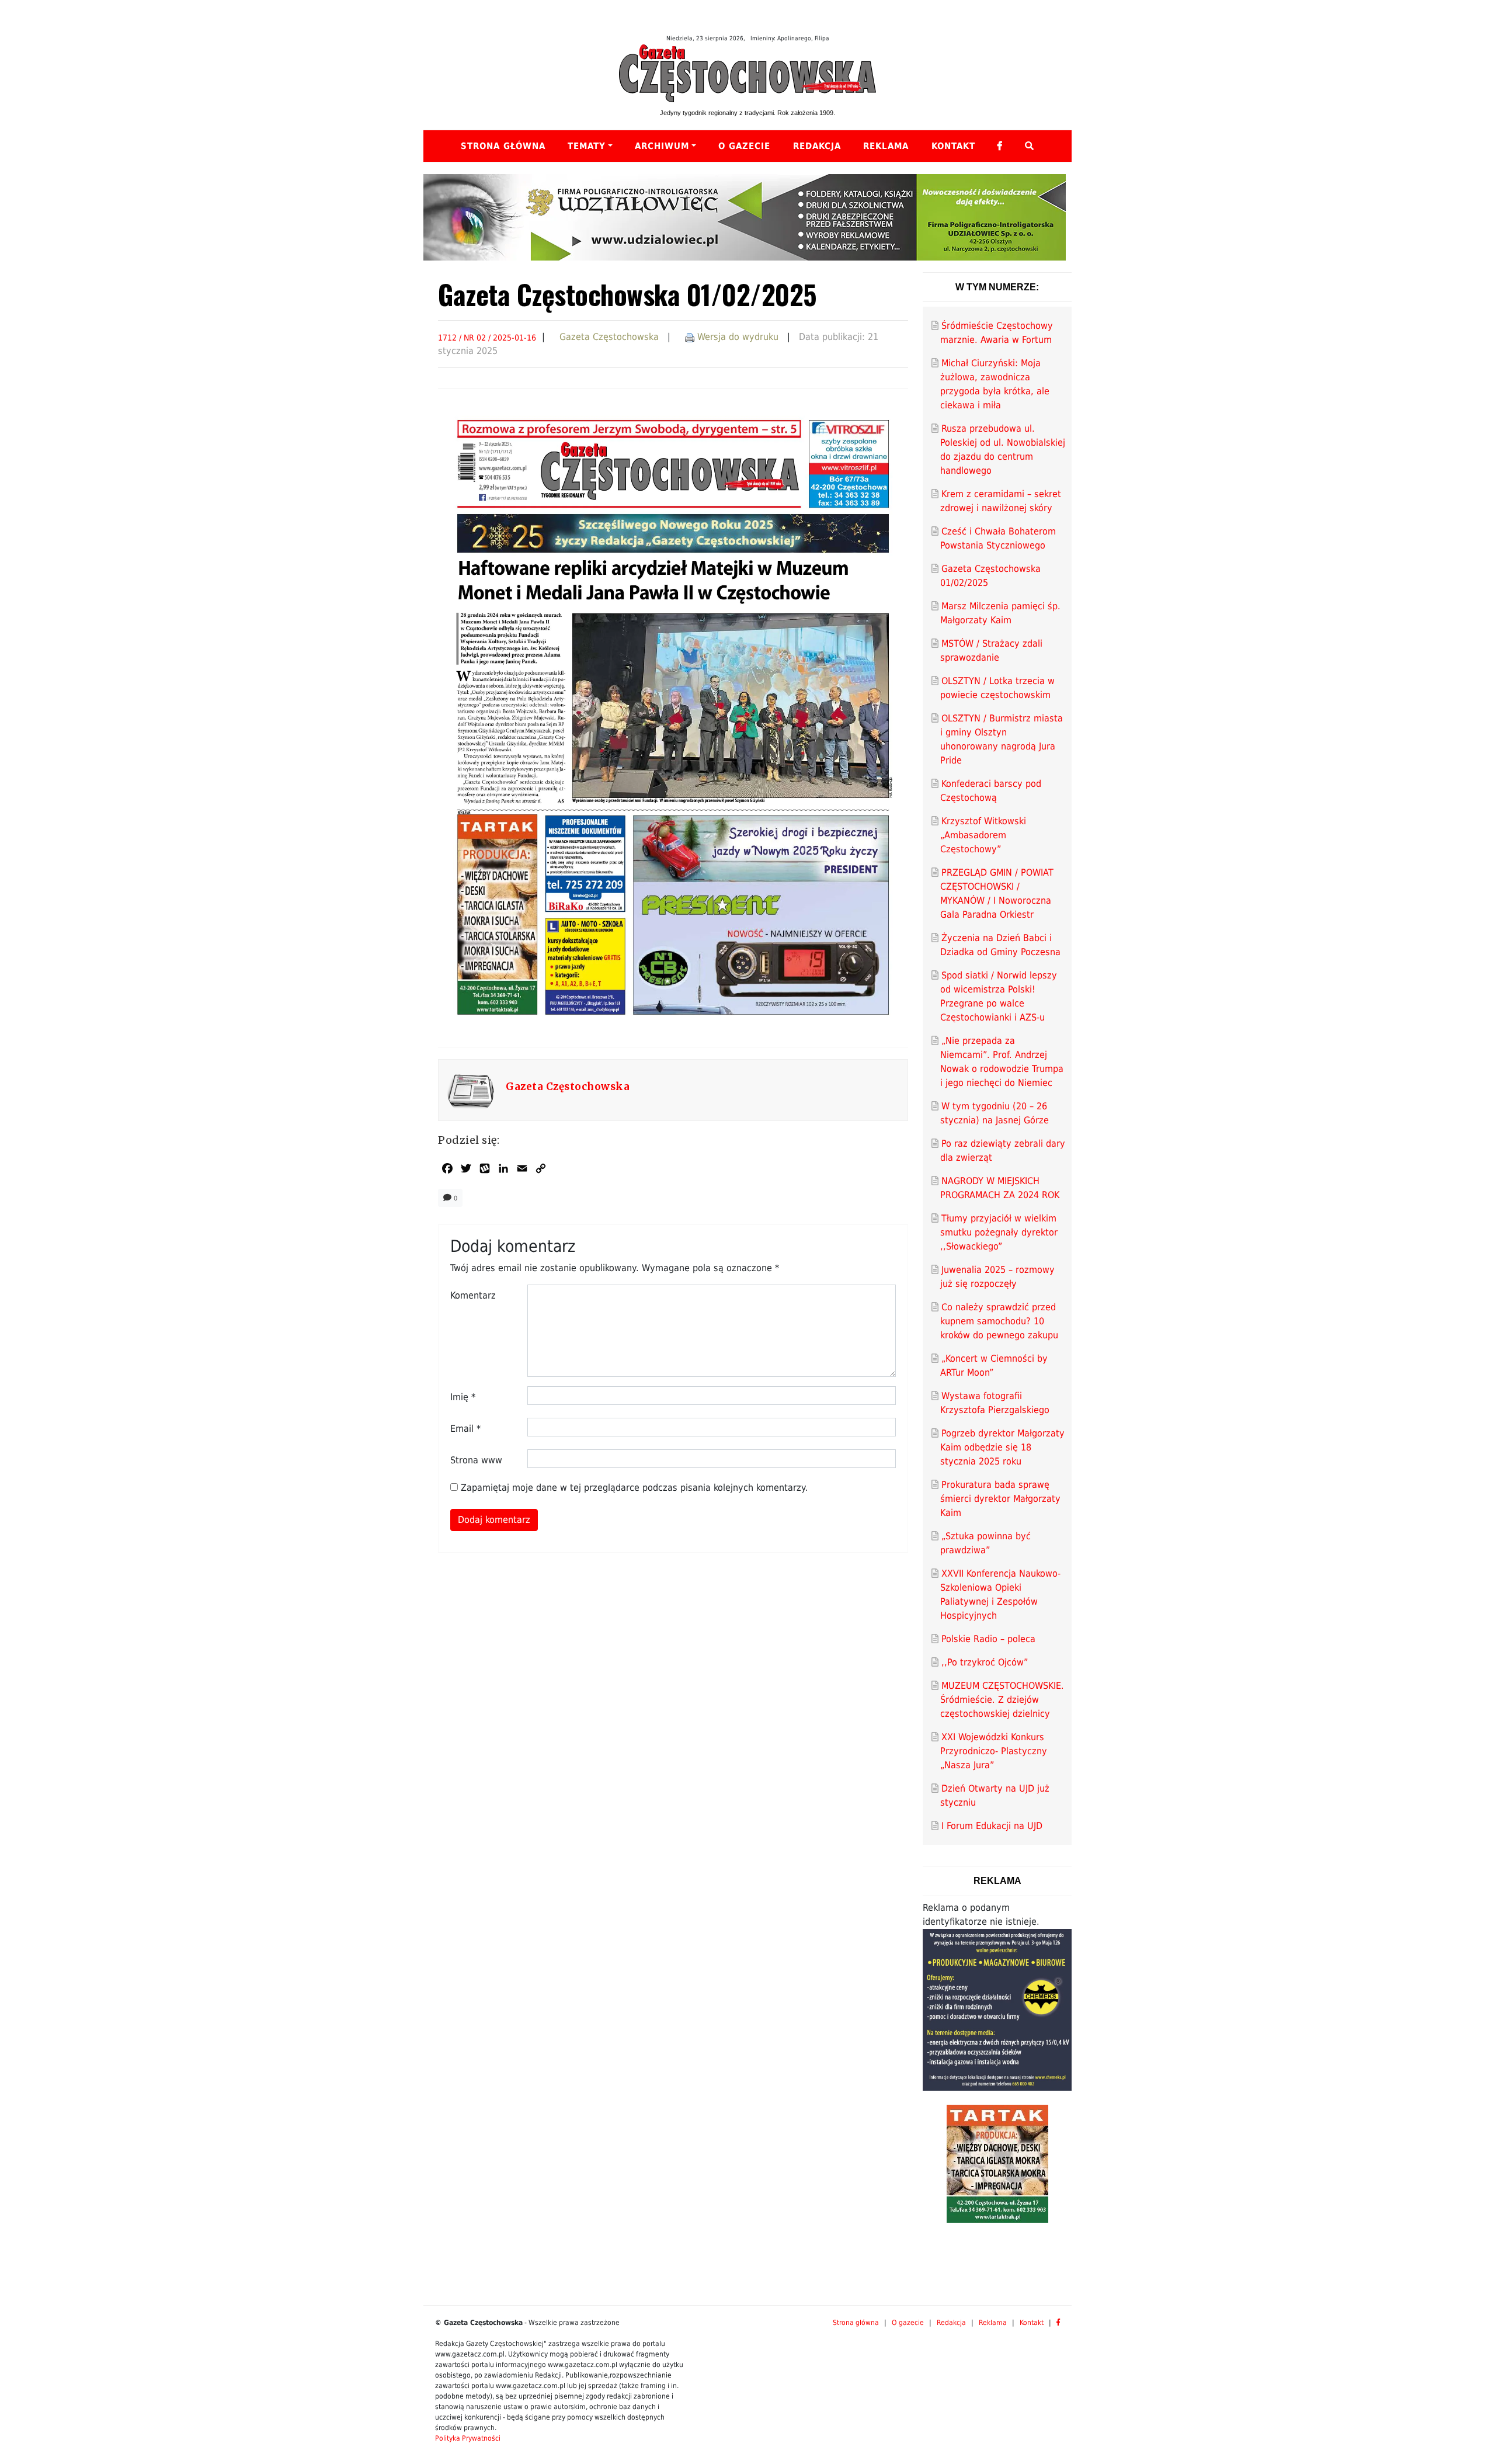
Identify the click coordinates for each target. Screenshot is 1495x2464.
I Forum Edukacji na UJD (992, 1826)
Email (465, 1429)
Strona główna (503, 146)
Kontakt (953, 146)
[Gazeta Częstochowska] (747, 73)
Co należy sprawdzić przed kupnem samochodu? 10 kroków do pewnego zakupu (999, 1321)
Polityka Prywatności (468, 2438)
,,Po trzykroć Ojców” (985, 1662)
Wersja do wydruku (738, 337)
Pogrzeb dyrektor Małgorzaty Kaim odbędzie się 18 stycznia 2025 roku (1002, 1447)
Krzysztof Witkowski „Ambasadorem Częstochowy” (983, 835)
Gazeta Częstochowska (609, 337)
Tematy (587, 146)
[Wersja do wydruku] (690, 337)
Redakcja (817, 146)
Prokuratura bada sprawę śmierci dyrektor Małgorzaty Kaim (1000, 1499)
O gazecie (908, 2323)
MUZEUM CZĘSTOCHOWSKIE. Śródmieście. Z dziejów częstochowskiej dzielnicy (1002, 1700)
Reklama (886, 146)
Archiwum (662, 146)
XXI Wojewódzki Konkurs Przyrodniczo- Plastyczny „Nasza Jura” (994, 1751)
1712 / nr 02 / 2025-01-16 (487, 338)
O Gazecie (744, 146)
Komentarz (473, 1295)
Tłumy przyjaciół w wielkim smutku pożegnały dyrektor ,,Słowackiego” (999, 1232)
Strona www (476, 1460)
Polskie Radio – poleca (988, 1639)
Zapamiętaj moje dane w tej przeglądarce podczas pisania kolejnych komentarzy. (634, 1488)
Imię (463, 1397)
